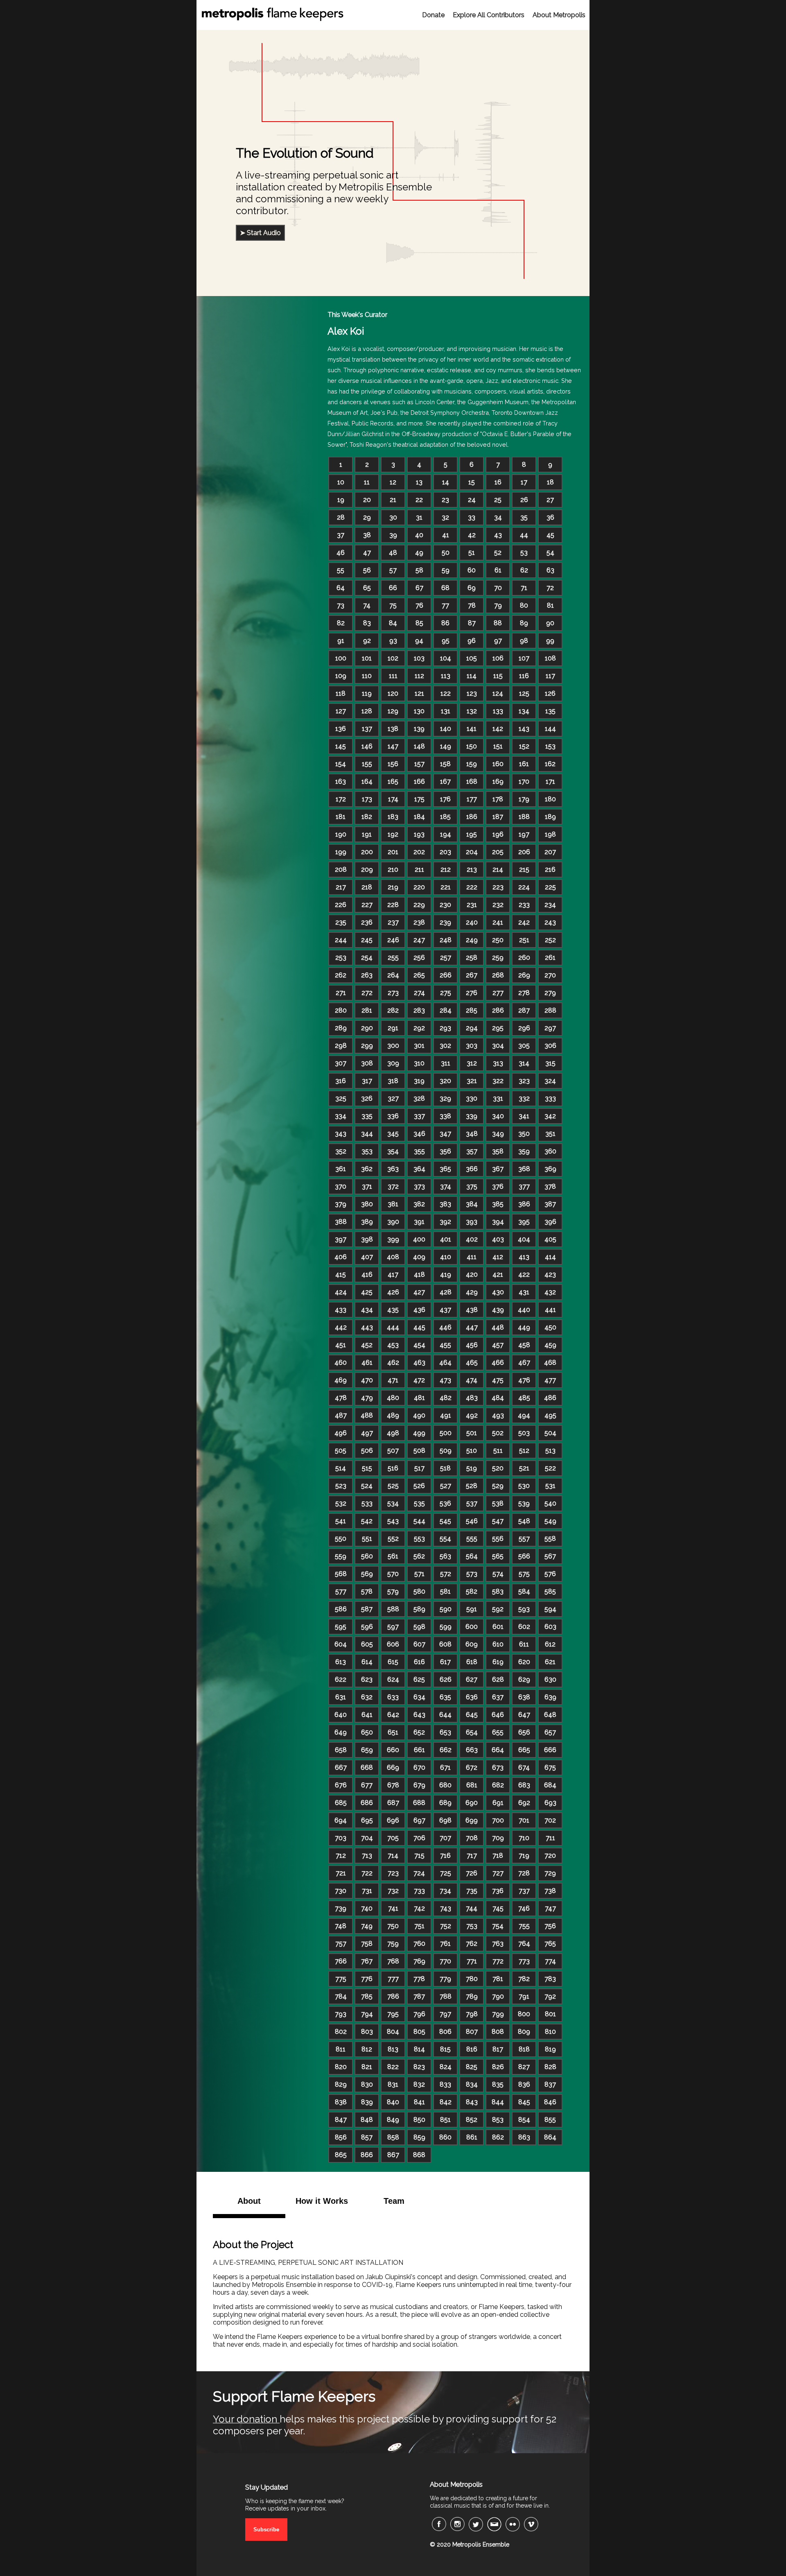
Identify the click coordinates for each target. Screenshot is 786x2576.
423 (550, 1274)
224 (524, 887)
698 (445, 1820)
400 (419, 1239)
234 (550, 905)
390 (393, 1222)
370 (341, 1186)
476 (524, 1380)
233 (524, 905)
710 (524, 1838)
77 (445, 605)
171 (550, 781)
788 (446, 1996)
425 (367, 1292)
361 (341, 1169)
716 (445, 1856)
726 (472, 1873)
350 (524, 1134)
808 (498, 2032)
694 (341, 1820)
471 (393, 1380)
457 (498, 1345)
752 (446, 1926)
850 (419, 2120)
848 (367, 2120)
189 (550, 817)
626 (446, 1679)
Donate (433, 15)
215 (524, 870)
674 (524, 1767)
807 (472, 2032)
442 (341, 1327)
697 (419, 1820)
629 (524, 1679)
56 (367, 570)
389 (367, 1222)
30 (393, 517)
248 (446, 940)
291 (393, 1028)
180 (550, 799)
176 (445, 799)
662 (446, 1750)
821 (367, 2067)
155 (367, 764)
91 (341, 641)
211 (419, 870)
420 (472, 1274)
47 (367, 553)
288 (550, 1010)
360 (550, 1151)
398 (367, 1239)
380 (367, 1204)
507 (393, 1451)
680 (445, 1785)
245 (367, 940)
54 (550, 553)
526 (419, 1486)
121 (419, 693)
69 (472, 588)
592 (498, 1609)
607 (419, 1644)
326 (367, 1098)
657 (550, 1732)
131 (446, 711)
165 (393, 781)
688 (419, 1803)
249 (472, 940)
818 (524, 2049)
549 (550, 1521)
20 (367, 500)
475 (498, 1380)
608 (445, 1644)
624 (393, 1679)
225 (550, 887)
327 (393, 1098)
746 (524, 1908)
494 (524, 1415)
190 (341, 834)
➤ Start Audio (260, 233)
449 (524, 1327)
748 (341, 1926)
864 (550, 2137)
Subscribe (266, 2530)
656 (524, 1732)
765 (550, 1944)
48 (393, 553)
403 (498, 1239)
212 (446, 870)
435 (393, 1310)
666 (550, 1750)
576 (550, 1574)
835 (498, 2084)
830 (367, 2084)
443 (367, 1327)
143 (524, 729)
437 (445, 1310)
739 (341, 1908)
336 (393, 1116)
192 (393, 834)
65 (367, 588)
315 (550, 1063)
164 (367, 781)
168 (472, 781)
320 (445, 1081)
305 (524, 1046)
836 (524, 2084)
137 (367, 729)
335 (367, 1116)
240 (472, 922)
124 (498, 693)
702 (550, 1820)
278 (524, 993)
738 (550, 1891)
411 (472, 1257)
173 (367, 799)
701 (524, 1820)
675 (550, 1767)
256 (419, 958)
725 (446, 1873)
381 (393, 1204)
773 (524, 1961)
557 (524, 1539)
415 (341, 1274)
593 (524, 1609)
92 (367, 641)
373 (419, 1186)
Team (394, 2201)
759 (393, 1944)
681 (472, 1785)
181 (341, 817)
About (249, 2201)
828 (550, 2067)
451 (341, 1345)
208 (341, 870)
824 (446, 2067)
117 (550, 676)
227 (367, 905)
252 (550, 940)
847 (341, 2120)
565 (498, 1556)
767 (367, 1961)
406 (341, 1257)
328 (419, 1098)
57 (393, 570)
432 (550, 1292)
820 (341, 2067)
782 (524, 1979)
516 (393, 1468)
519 (472, 1468)
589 (419, 1609)
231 (472, 905)
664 (498, 1750)
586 (341, 1609)
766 (341, 1961)
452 (367, 1345)
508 (419, 1451)
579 (393, 1591)
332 (524, 1098)
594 (550, 1609)
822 (393, 2067)
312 (472, 1063)
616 (419, 1662)
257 (446, 958)
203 (445, 852)
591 (472, 1609)
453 (393, 1345)
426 (393, 1292)
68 (445, 588)
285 (472, 1010)
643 (419, 1715)
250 (498, 940)
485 (524, 1398)
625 (419, 1679)
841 (419, 2102)
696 (393, 1820)
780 (472, 1979)
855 (550, 2120)
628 (498, 1679)
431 (524, 1292)
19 (341, 500)
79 (498, 605)
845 (524, 2102)
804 (393, 2032)
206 (524, 852)
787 (419, 1996)
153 (550, 746)
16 (498, 482)
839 (367, 2102)
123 (472, 693)
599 (446, 1627)
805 (419, 2032)
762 (472, 1944)
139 (419, 729)
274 (419, 993)
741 (393, 1908)
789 (472, 1996)
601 (498, 1627)
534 (393, 1503)
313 (498, 1063)
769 (419, 1961)
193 (419, 834)
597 (393, 1627)
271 (341, 993)
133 (498, 711)
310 (419, 1063)
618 (472, 1662)
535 (419, 1503)
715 (419, 1856)
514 (341, 1468)
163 (341, 781)
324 (550, 1081)
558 (550, 1539)
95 (446, 641)
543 (393, 1521)
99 (550, 641)
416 (367, 1274)
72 (550, 588)
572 (446, 1574)
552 (393, 1539)
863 (524, 2137)
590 (446, 1609)
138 (393, 729)
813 (393, 2049)
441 (550, 1310)
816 (472, 2049)
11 (367, 482)
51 (472, 553)
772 (498, 1961)
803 (367, 2032)
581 (445, 1591)
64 (341, 588)
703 (341, 1838)
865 (341, 2155)
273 (393, 993)
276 (472, 993)
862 (498, 2137)
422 (524, 1274)
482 (446, 1398)
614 (367, 1662)
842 (446, 2102)
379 (341, 1204)
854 (524, 2120)
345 (393, 1134)
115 (498, 676)
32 (445, 517)
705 (393, 1838)
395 (524, 1222)
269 (524, 975)
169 (498, 781)
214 (498, 870)
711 (550, 1838)
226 (341, 905)
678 (393, 1785)
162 (550, 764)
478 (341, 1398)
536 (445, 1503)
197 (524, 834)
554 (445, 1539)
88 (498, 623)
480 (393, 1398)
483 (472, 1398)
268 (498, 975)
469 (341, 1380)
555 (472, 1539)
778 (419, 1979)
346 (419, 1134)
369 (550, 1169)
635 (445, 1697)
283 (419, 1010)
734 (445, 1891)
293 (445, 1028)
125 (524, 693)
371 (367, 1186)
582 (472, 1591)
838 (341, 2102)
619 (498, 1662)
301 (419, 1046)
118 (341, 693)
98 (524, 641)
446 (445, 1327)
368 (524, 1169)
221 (446, 887)
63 (550, 570)
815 (445, 2049)
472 (419, 1380)
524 (367, 1486)
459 (550, 1345)
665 (524, 1750)
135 (550, 711)
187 (498, 817)
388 (341, 1222)
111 (393, 676)
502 (498, 1433)
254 (367, 958)
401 (446, 1239)
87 (472, 623)
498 (393, 1433)
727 (498, 1873)
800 (524, 2014)
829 (341, 2084)
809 (524, 2032)
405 (550, 1239)
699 (472, 1820)
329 (445, 1098)
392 (445, 1222)
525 (393, 1486)
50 (446, 553)
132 (472, 711)
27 (550, 500)
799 (498, 2014)
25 (498, 500)
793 (341, 2014)
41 (446, 535)
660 (393, 1750)
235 (341, 922)
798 (472, 2014)
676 (341, 1785)
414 (550, 1257)
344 (367, 1134)
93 (393, 641)
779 (445, 1979)
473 (445, 1380)
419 (446, 1274)
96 (472, 641)
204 (472, 852)
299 (367, 1046)
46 (341, 553)
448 (498, 1327)
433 (341, 1310)
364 (419, 1169)
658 (341, 1750)
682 (498, 1785)
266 (446, 975)
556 (498, 1539)
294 (472, 1028)
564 (472, 1556)
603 (550, 1627)
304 (498, 1046)
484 (498, 1398)
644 (445, 1715)
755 (524, 1926)
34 (498, 517)
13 (419, 482)
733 (419, 1891)
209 (367, 870)
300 (393, 1046)
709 (498, 1838)
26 (524, 500)
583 (498, 1591)
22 (419, 500)
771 (472, 1961)
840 (393, 2102)
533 (367, 1503)
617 (445, 1662)
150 (472, 746)
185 (445, 817)
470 (367, 1380)
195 (472, 834)
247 (419, 940)
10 (341, 482)
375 (472, 1186)
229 (419, 905)
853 (498, 2120)
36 (550, 517)
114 (472, 676)
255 (393, 958)
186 (472, 817)
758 (367, 1944)
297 (550, 1028)
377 (524, 1186)
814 (419, 2049)
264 (393, 975)
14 (446, 482)
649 (341, 1732)
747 (550, 1908)
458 (524, 1345)
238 (419, 922)
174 (393, 799)
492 (472, 1415)
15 (472, 482)
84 (393, 623)
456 (472, 1345)
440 (524, 1310)
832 (419, 2084)
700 (498, 1820)
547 (498, 1521)
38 (367, 535)
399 (393, 1239)
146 (367, 746)
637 (498, 1697)
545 (445, 1521)
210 (393, 870)
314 (524, 1063)
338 (445, 1116)
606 (393, 1644)
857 (367, 2137)
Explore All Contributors (489, 15)
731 (367, 1891)
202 (419, 852)
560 (367, 1556)
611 (524, 1644)
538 (498, 1503)
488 (367, 1415)
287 (524, 1010)
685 (341, 1803)
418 (419, 1274)
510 (472, 1451)
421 (498, 1274)
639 (550, 1697)
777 (393, 1979)
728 (524, 1873)
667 (341, 1767)
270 (550, 975)
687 (393, 1803)
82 (341, 623)
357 (472, 1151)
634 (419, 1697)
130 (419, 711)
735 (472, 1891)
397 (341, 1239)
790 (498, 1996)
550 (341, 1539)
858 (393, 2137)
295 (498, 1028)
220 (419, 887)
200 (367, 852)
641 (367, 1715)
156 (393, 764)
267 (472, 975)
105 (472, 658)
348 (472, 1134)
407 (367, 1257)
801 (550, 2014)
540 (550, 1503)
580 (419, 1591)
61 (498, 570)
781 (498, 1979)
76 (419, 605)
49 (419, 553)
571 (419, 1574)
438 (472, 1310)
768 (393, 1961)
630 (550, 1679)
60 (472, 570)
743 (446, 1908)
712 (341, 1856)
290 (367, 1028)
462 (393, 1363)
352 (341, 1151)
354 (393, 1151)
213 (472, 870)
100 (341, 658)
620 (524, 1662)
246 (393, 940)
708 (472, 1838)
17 (524, 482)
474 (472, 1380)
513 (550, 1451)
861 (472, 2137)
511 (498, 1451)
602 (524, 1627)
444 (393, 1327)
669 (393, 1767)
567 (550, 1556)
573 (472, 1574)
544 (419, 1521)
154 (341, 764)
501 (472, 1433)
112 (419, 676)
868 (419, 2155)
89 (524, 623)
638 (524, 1697)
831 (393, 2084)
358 (498, 1151)
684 (550, 1785)
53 (524, 553)
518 (445, 1468)
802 (341, 2032)
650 (367, 1732)
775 (341, 1979)
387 (550, 1204)
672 (472, 1767)
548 (524, 1521)
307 (341, 1063)
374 (446, 1186)
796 (419, 2014)
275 (446, 993)
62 (524, 570)
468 (550, 1363)
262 (341, 975)
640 (341, 1715)
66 (393, 588)
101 (367, 658)
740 (367, 1908)
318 (393, 1081)
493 (498, 1415)
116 (524, 676)
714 (393, 1856)
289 (341, 1028)
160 (498, 764)
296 (524, 1028)
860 (445, 2137)
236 (367, 922)
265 (419, 975)
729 (550, 1873)
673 (498, 1767)
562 (419, 1556)
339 (472, 1116)
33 (472, 517)
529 (498, 1486)
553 (419, 1539)
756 (550, 1926)
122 (446, 693)
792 (550, 1996)
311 (446, 1063)
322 (498, 1081)
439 (498, 1310)
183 (393, 817)
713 (367, 1856)
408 (393, 1257)
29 (367, 517)
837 (550, 2084)
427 (419, 1292)
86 (445, 623)
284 (446, 1010)
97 (498, 641)
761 (445, 1944)
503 (524, 1433)
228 (393, 905)
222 (472, 887)
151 (498, 746)
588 (393, 1609)
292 (419, 1028)
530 (524, 1486)
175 (419, 799)
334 (341, 1116)
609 (472, 1644)
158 (445, 764)
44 (524, 535)
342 (550, 1116)
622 (341, 1679)
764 (524, 1944)
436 (419, 1310)
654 (472, 1732)
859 (419, 2137)
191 (367, 834)
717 (472, 1856)
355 (419, 1151)
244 (341, 940)
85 (419, 623)
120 (393, 693)
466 (498, 1363)
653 (445, 1732)
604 (341, 1644)
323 (524, 1081)
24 (472, 500)
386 (524, 1204)
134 (524, 711)
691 (498, 1803)
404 (524, 1239)
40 (419, 535)
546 (472, 1521)
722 (367, 1873)
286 (498, 1010)
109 (341, 676)
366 (472, 1169)
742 (419, 1908)
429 (472, 1292)
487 (341, 1415)
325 (341, 1098)
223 (498, 887)
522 (550, 1468)
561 (393, 1556)
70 (498, 588)
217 (341, 887)
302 (445, 1046)
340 (498, 1116)
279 (550, 993)
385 (498, 1204)
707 (445, 1838)
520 (498, 1468)
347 (445, 1134)
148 (419, 746)
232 (498, 905)
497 (367, 1433)
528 (472, 1486)
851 (445, 2120)
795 (393, 2014)
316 (341, 1081)
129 (393, 711)
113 (446, 676)
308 (367, 1063)
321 (472, 1081)
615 (393, 1662)
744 (472, 1908)
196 (498, 834)
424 (341, 1292)
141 (472, 729)
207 (550, 852)
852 (472, 2120)
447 (472, 1327)
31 (419, 517)
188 (524, 817)
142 (498, 729)
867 (393, 2155)
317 (367, 1081)
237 (393, 922)
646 (498, 1715)
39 (393, 535)
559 (341, 1556)
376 (498, 1186)
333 (550, 1098)
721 (341, 1873)
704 (367, 1838)
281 (367, 1010)
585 (550, 1591)
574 (498, 1574)
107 (524, 658)
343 (341, 1134)
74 (367, 605)
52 (498, 553)
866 (367, 2155)
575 (524, 1574)
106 (498, 658)
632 (367, 1697)
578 (367, 1591)
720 (550, 1856)
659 (367, 1750)
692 (524, 1803)
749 (367, 1926)
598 (419, 1627)
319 (419, 1081)
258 (472, 958)
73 (341, 605)
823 (419, 2067)
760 (419, 1944)
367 (498, 1169)
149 (446, 746)
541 (341, 1521)
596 (367, 1627)
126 (550, 693)
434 (367, 1310)
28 (341, 517)
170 (524, 781)
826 (498, 2067)
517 (419, 1468)
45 (550, 535)
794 (367, 2014)
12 (393, 482)
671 (445, 1767)
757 (341, 1944)
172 (341, 799)
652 (419, 1732)
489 (393, 1415)
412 (498, 1257)
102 (393, 658)
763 (498, 1944)
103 (419, 658)
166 (419, 781)
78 (472, 605)
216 (550, 870)
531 (550, 1486)
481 (419, 1398)
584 (524, 1591)
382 (419, 1204)
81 (550, 605)
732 (393, 1891)
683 (524, 1785)
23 (445, 500)
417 (393, 1274)
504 (550, 1433)
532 (341, 1503)
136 (341, 729)
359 (524, 1151)
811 (341, 2049)
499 (419, 1433)
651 (393, 1732)
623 (367, 1679)
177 (472, 799)
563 (445, 1556)
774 (550, 1961)
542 (367, 1521)
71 (524, 588)
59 (446, 570)
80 (524, 605)
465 (472, 1363)
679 (419, 1785)
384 (472, 1204)
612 (550, 1644)
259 (498, 958)
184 (419, 817)
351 (550, 1134)
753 (472, 1926)
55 (341, 570)
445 (419, 1327)
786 (393, 1996)
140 (446, 729)
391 (419, 1222)
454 (419, 1345)
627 (472, 1679)
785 (367, 1996)
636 (472, 1697)
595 (341, 1627)
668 (367, 1767)
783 (550, 1979)
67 (419, 588)
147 (393, 746)
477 (550, 1380)
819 (550, 2049)
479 (367, 1398)
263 (367, 975)
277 (498, 993)
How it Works (322, 2201)
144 (550, 729)
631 (341, 1697)
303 (472, 1046)
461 (367, 1363)
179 (524, 799)
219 (393, 887)
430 (498, 1292)
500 (446, 1433)
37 (341, 535)
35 (524, 517)
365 (445, 1169)
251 (524, 940)
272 (367, 993)
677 (367, 1785)
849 (393, 2120)
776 (367, 1979)
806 (445, 2032)
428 (446, 1292)
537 (472, 1503)
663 (472, 1750)
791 (524, 1996)
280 (341, 1010)
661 (419, 1750)
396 (550, 1222)
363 (393, 1169)
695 (367, 1820)
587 (367, 1609)
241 (498, 922)
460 (341, 1363)
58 (419, 570)
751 (419, 1926)
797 (445, 2014)
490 (419, 1415)
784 (341, 1996)
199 (341, 852)
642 (393, 1715)
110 (367, 676)
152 (524, 746)
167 (445, 781)
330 (472, 1098)
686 (367, 1803)
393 (472, 1222)
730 (341, 1891)
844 (498, 2102)
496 (341, 1433)
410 (446, 1257)
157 (419, 764)
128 (367, 711)
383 (445, 1204)
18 (550, 482)
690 (472, 1803)
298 (341, 1046)
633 (393, 1697)
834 (472, 2084)
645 (472, 1715)
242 (524, 922)
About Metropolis (559, 15)
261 (550, 958)
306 (550, 1046)
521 (524, 1468)
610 (498, 1644)
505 (341, 1451)
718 (498, 1856)
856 (341, 2137)
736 (498, 1891)
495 (550, 1415)
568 (341, 1574)
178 (498, 799)
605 (367, 1644)
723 (393, 1873)
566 (524, 1556)
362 (367, 1169)
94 (419, 641)
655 (498, 1732)
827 (524, 2067)
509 (446, 1451)
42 (472, 535)
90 (550, 623)
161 (524, 764)
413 (524, 1257)
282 (393, 1010)
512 (524, 1451)
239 (445, 922)
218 (367, 887)
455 (445, 1345)
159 (472, 764)
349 (498, 1134)
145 (341, 746)
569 (367, 1574)
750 (393, 1926)
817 (498, 2049)
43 (498, 535)
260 (524, 958)
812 (367, 2049)
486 (550, 1398)
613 (341, 1662)
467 (524, 1363)
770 (445, 1961)
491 (446, 1415)
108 (550, 658)
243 (550, 922)
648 (550, 1715)
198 (550, 834)
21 (393, 500)
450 (550, 1327)
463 (419, 1363)
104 (446, 658)
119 (367, 693)
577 (341, 1591)
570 (393, 1574)
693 (550, 1803)
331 (498, 1098)
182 (367, 817)
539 (524, 1503)
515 (367, 1468)
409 (419, 1257)
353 (367, 1151)
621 (550, 1662)
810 (550, 2032)
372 (393, 1186)
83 (367, 623)
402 (472, 1239)
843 (472, 2102)
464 (445, 1363)
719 (524, 1856)
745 (498, 1908)
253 (341, 958)
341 (524, 1116)
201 (393, 852)
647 (524, 1715)
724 (419, 1873)
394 (498, 1222)
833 (445, 2084)
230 (445, 905)
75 (393, 605)
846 (550, 2102)
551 (367, 1539)
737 (524, 1891)
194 (446, 834)
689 (445, 1803)
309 (393, 1063)
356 (445, 1151)
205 (498, 852)
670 (419, 1767)
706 (419, 1838)
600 (472, 1627)
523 (341, 1486)
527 (446, 1486)
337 (419, 1116)
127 (341, 711)
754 (498, 1926)
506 (367, 1451)
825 (472, 2067)
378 (550, 1186)
